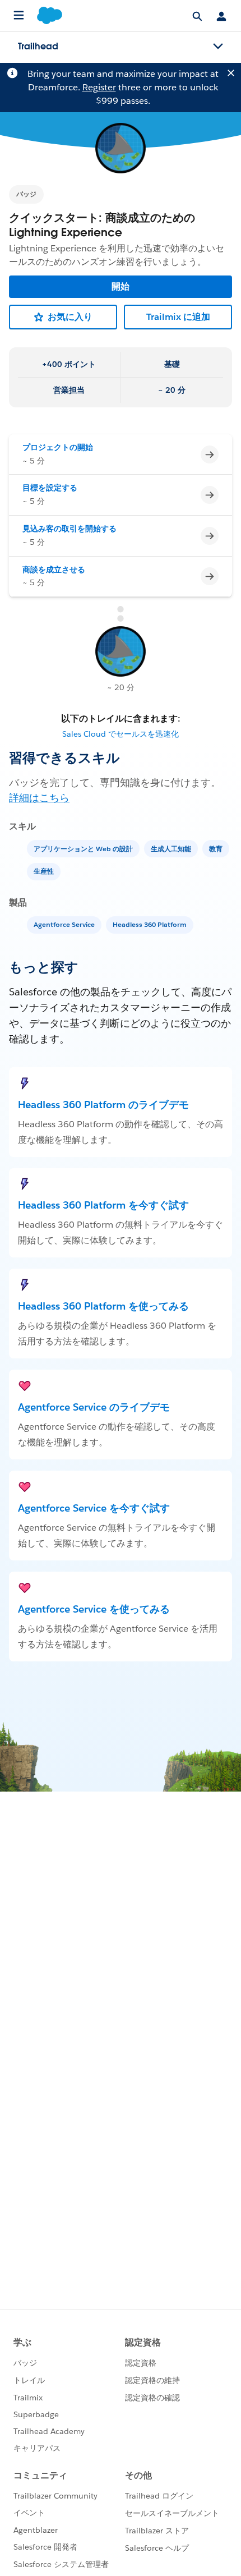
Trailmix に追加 (178, 317)
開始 (121, 286)
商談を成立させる (54, 570)
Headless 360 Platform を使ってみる (103, 1306)
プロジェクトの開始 (58, 447)
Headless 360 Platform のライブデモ (103, 1105)
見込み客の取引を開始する (69, 529)
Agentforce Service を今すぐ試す (94, 1508)
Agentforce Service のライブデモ (94, 1407)
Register (99, 87)
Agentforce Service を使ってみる (94, 1609)
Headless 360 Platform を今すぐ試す (103, 1205)
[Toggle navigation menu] (218, 47)
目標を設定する (50, 488)
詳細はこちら (39, 798)
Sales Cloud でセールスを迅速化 (121, 734)
